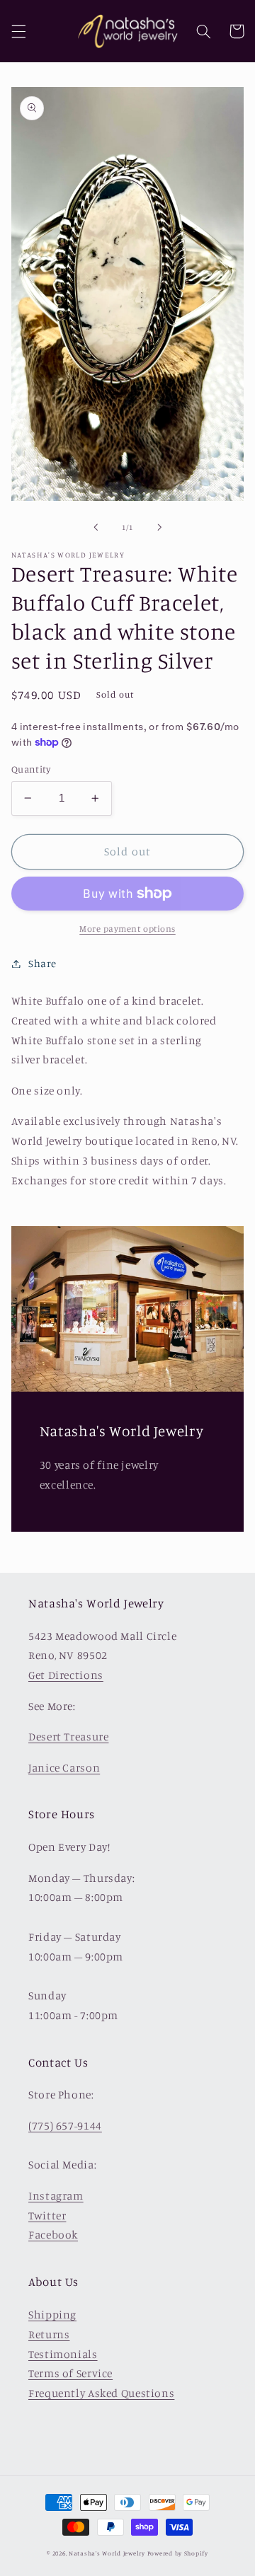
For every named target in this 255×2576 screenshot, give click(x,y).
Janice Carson (64, 1768)
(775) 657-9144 (65, 2126)
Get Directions (66, 1675)
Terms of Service (70, 2373)
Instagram (56, 2196)
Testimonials (63, 2354)
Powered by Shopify (178, 2553)
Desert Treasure (68, 1737)
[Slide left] (96, 527)
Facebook (53, 2235)
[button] (18, 31)
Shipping (52, 2315)
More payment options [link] (127, 929)
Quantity (31, 769)
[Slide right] (159, 527)
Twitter (47, 2216)
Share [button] (42, 963)
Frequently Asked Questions (101, 2393)
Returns (49, 2334)
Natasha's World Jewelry (107, 2553)
